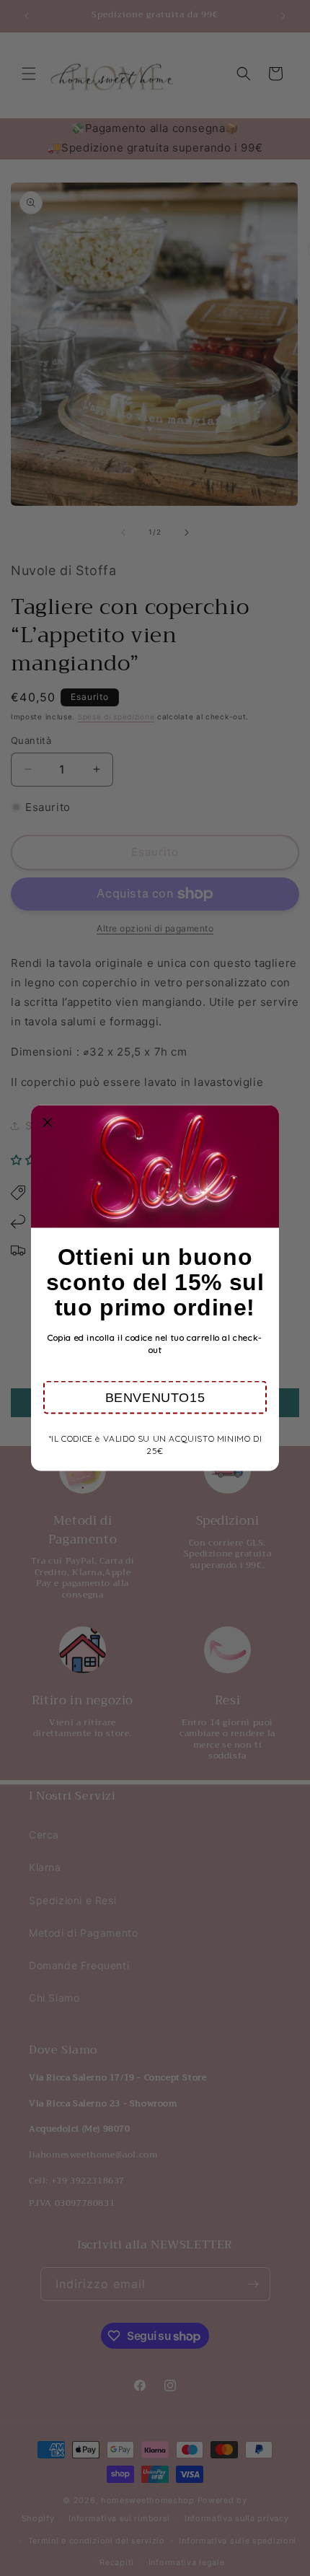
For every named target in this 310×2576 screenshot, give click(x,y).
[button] (155, 1398)
